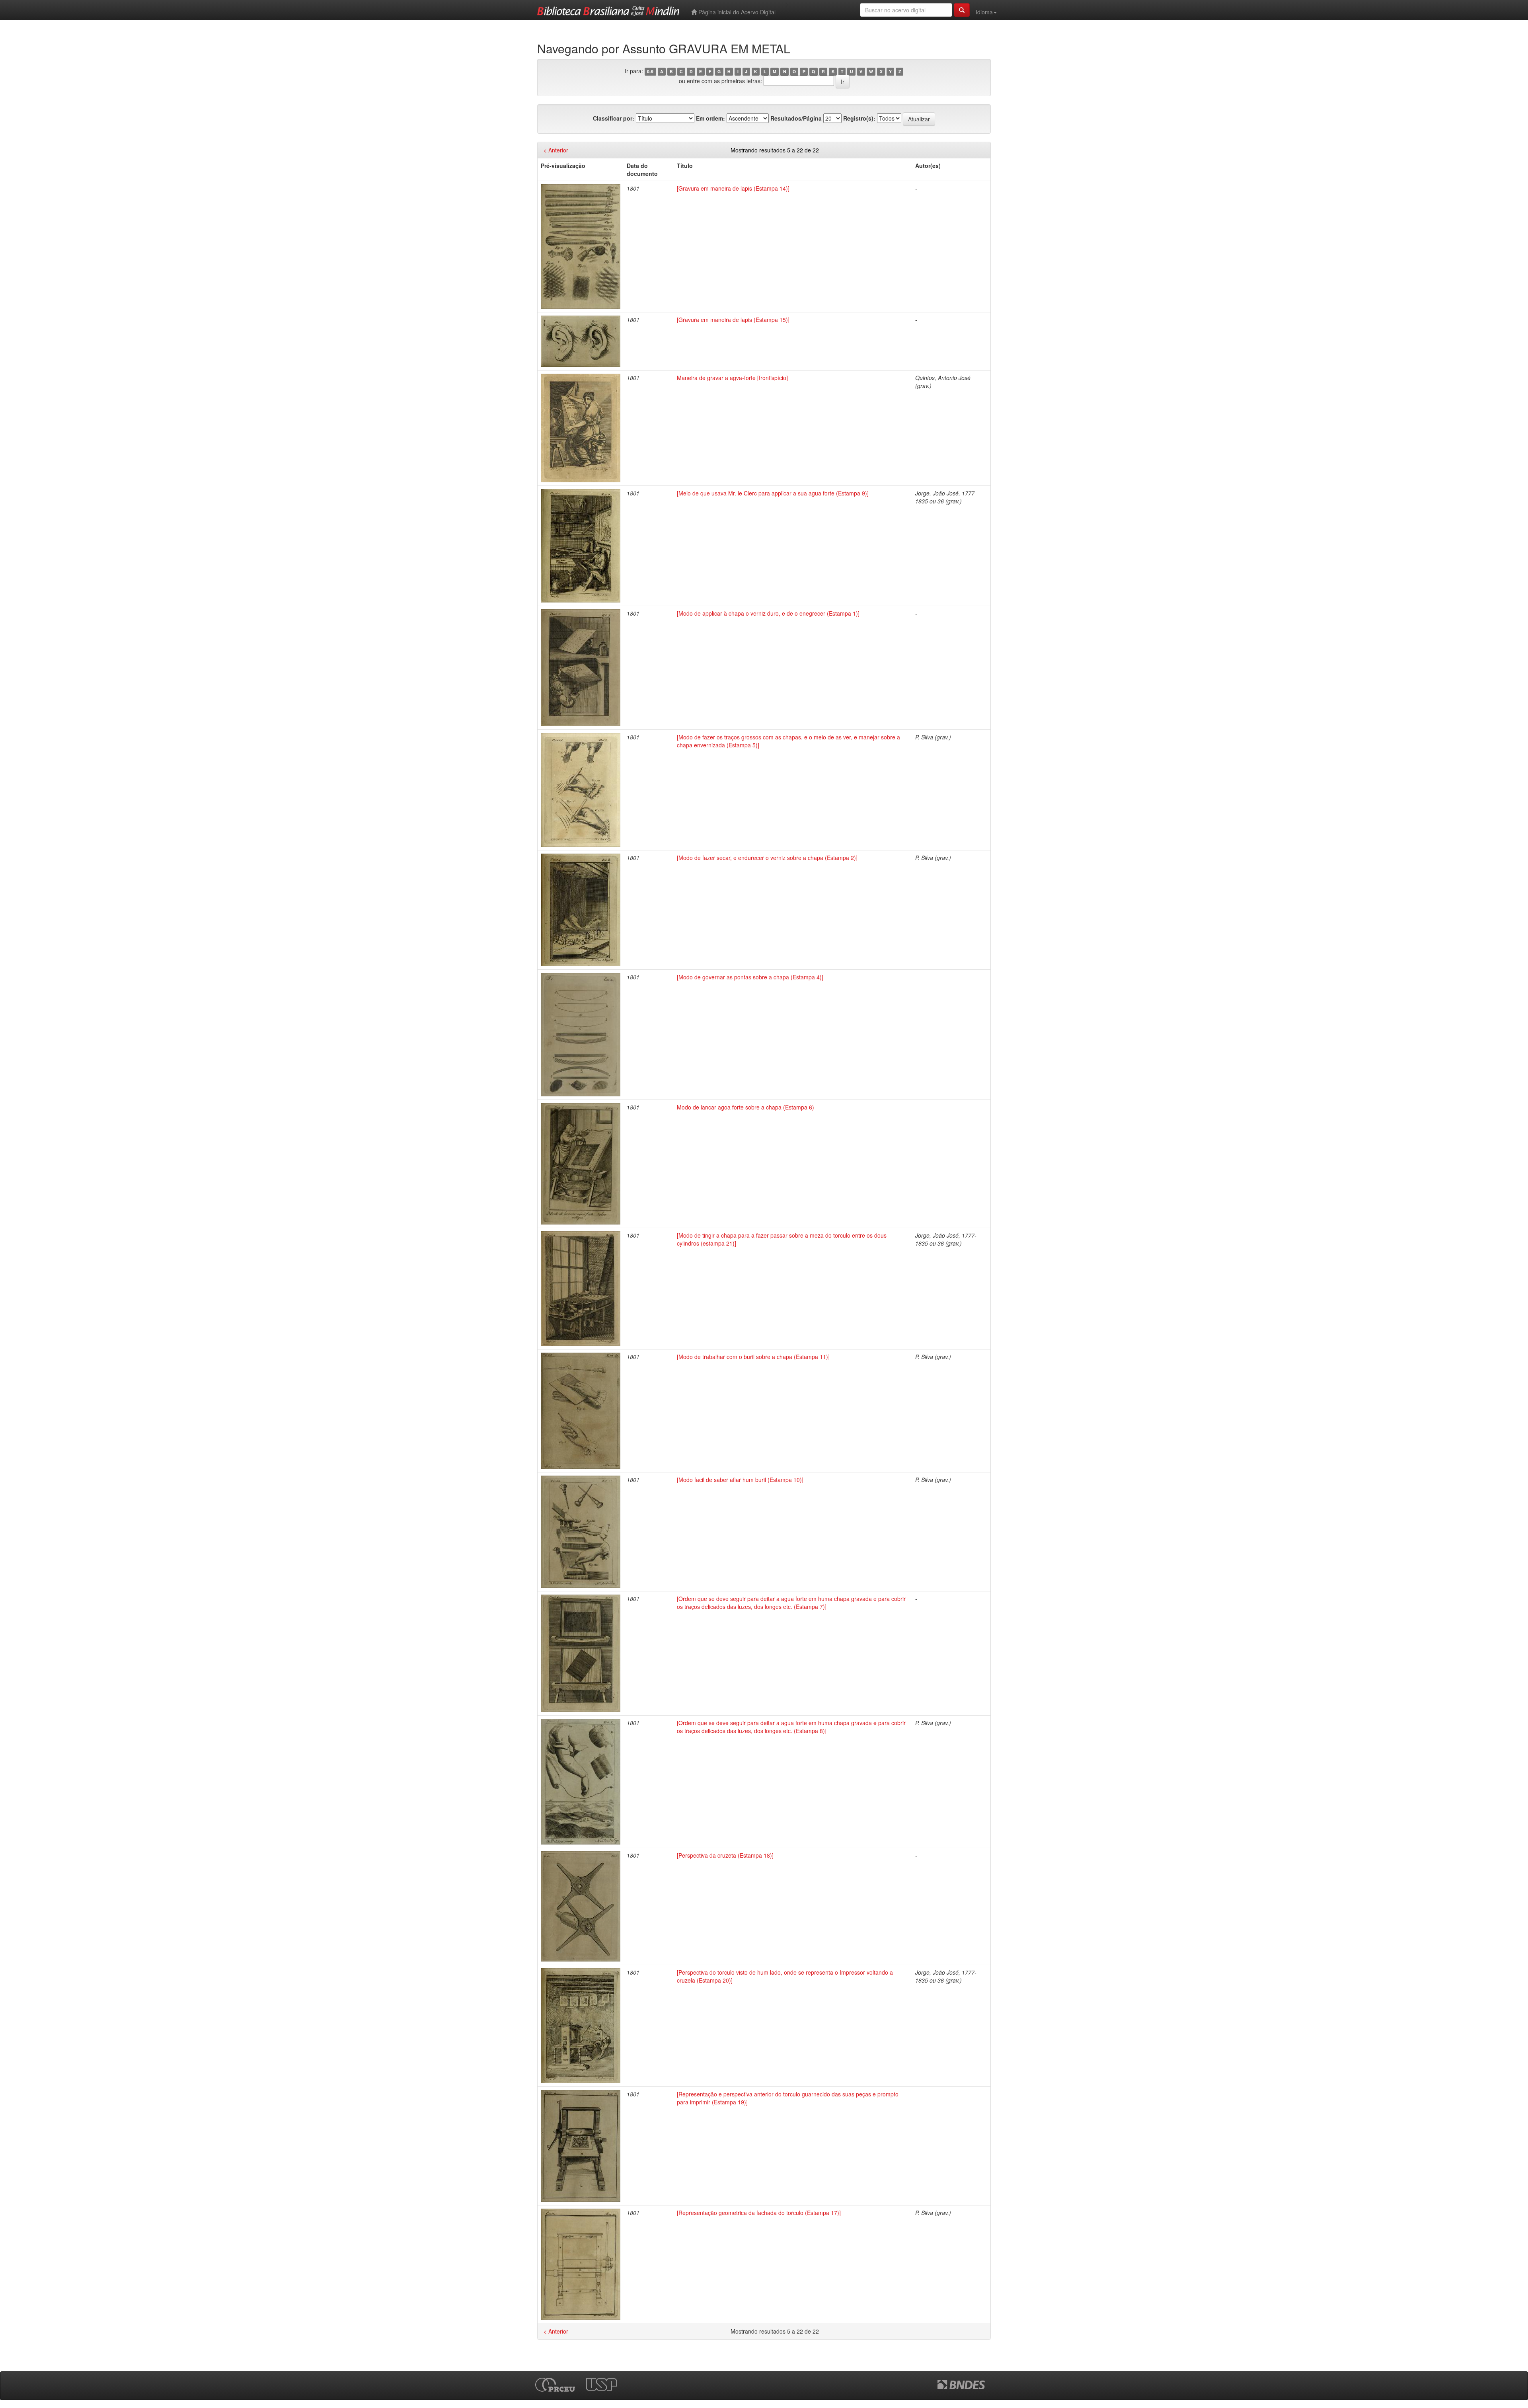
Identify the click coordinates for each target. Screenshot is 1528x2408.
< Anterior (556, 150)
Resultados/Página (796, 118)
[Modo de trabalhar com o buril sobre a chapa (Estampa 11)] (753, 1357)
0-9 (650, 71)
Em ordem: (710, 118)
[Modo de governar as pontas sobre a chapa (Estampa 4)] (750, 977)
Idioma (984, 12)
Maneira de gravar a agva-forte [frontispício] (732, 378)
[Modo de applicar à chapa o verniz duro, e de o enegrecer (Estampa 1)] (768, 613)
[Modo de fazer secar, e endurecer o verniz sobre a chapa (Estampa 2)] (767, 858)
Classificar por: (614, 118)
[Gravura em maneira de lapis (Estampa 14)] (733, 188)
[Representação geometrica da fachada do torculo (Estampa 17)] (759, 2213)
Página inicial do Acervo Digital (736, 12)
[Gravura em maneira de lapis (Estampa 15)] (733, 320)
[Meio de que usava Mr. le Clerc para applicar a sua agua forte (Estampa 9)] (773, 493)
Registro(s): (859, 118)
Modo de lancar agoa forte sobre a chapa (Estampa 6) (745, 1107)
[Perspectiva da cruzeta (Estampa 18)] (725, 1855)
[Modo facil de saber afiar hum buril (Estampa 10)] (740, 1480)
